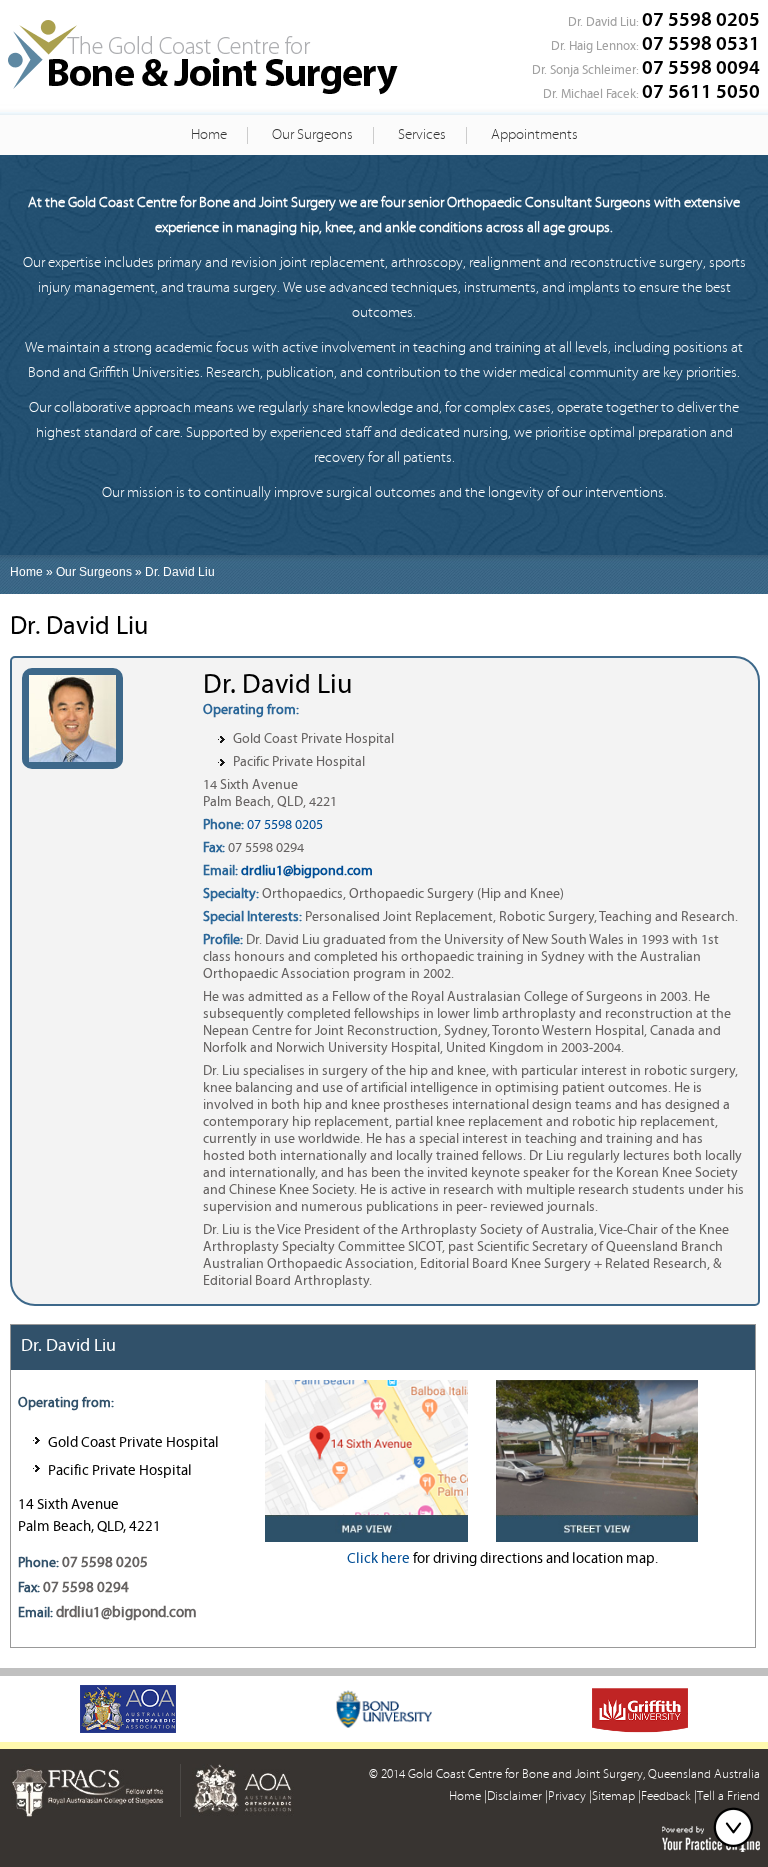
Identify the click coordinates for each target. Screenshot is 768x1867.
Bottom (738, 1827)
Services (422, 134)
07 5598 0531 (701, 43)
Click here (378, 1558)
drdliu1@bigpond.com (307, 871)
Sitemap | (616, 1796)
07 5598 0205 (701, 19)
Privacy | (570, 1796)
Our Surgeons (312, 134)
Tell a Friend (728, 1796)
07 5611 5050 (701, 91)
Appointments (534, 134)
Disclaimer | (517, 1796)
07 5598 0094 (701, 67)
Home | (468, 1796)
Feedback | (669, 1796)
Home (209, 134)
